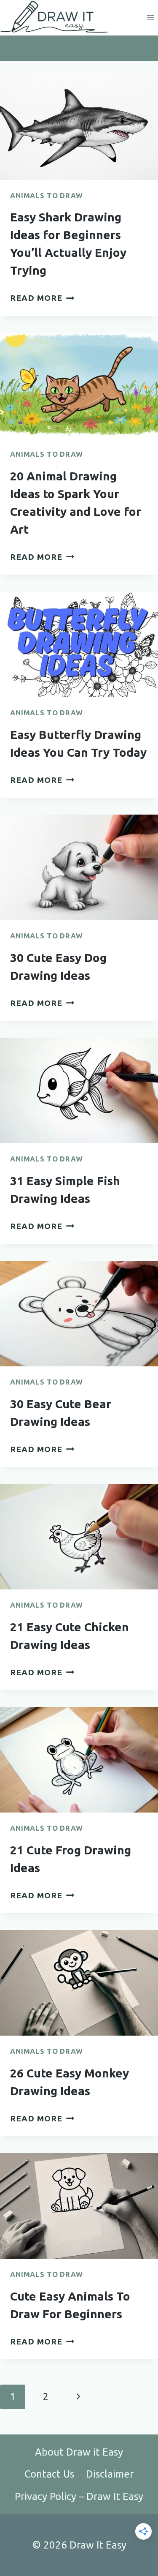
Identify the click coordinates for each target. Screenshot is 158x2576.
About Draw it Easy (79, 2452)
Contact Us (49, 2474)
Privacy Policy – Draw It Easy (79, 2496)
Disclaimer (110, 2474)
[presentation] (79, 127)
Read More (42, 298)
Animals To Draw (47, 195)
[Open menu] (150, 18)
